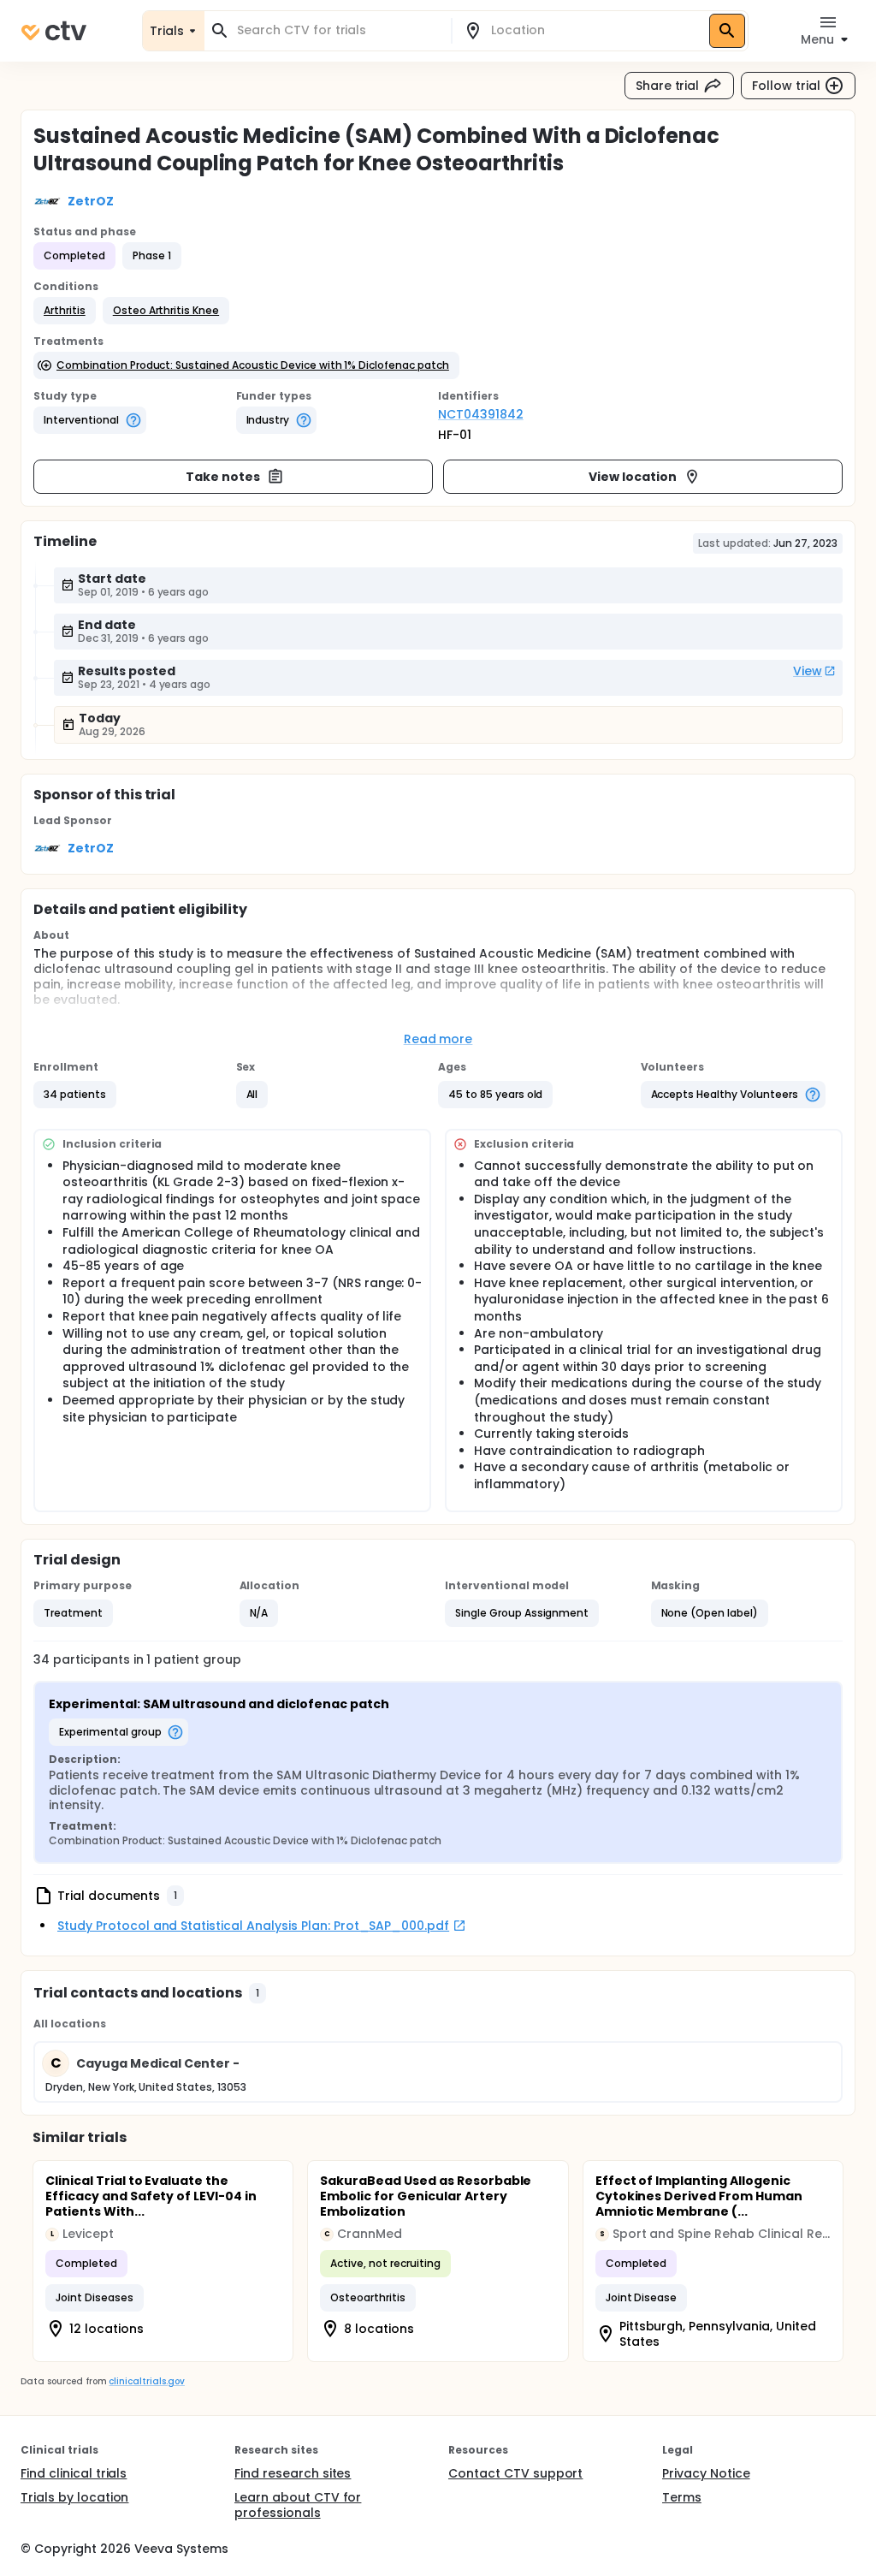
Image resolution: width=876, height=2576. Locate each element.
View (808, 671)
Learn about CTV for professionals (298, 2505)
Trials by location (74, 2497)
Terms (682, 2497)
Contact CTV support (515, 2473)
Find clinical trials (74, 2473)
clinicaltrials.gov (146, 2381)
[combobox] (338, 30)
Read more (438, 1039)
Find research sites (293, 2473)
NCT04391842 (481, 414)
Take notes (223, 477)
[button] (65, 311)
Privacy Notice (706, 2473)
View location (633, 477)
